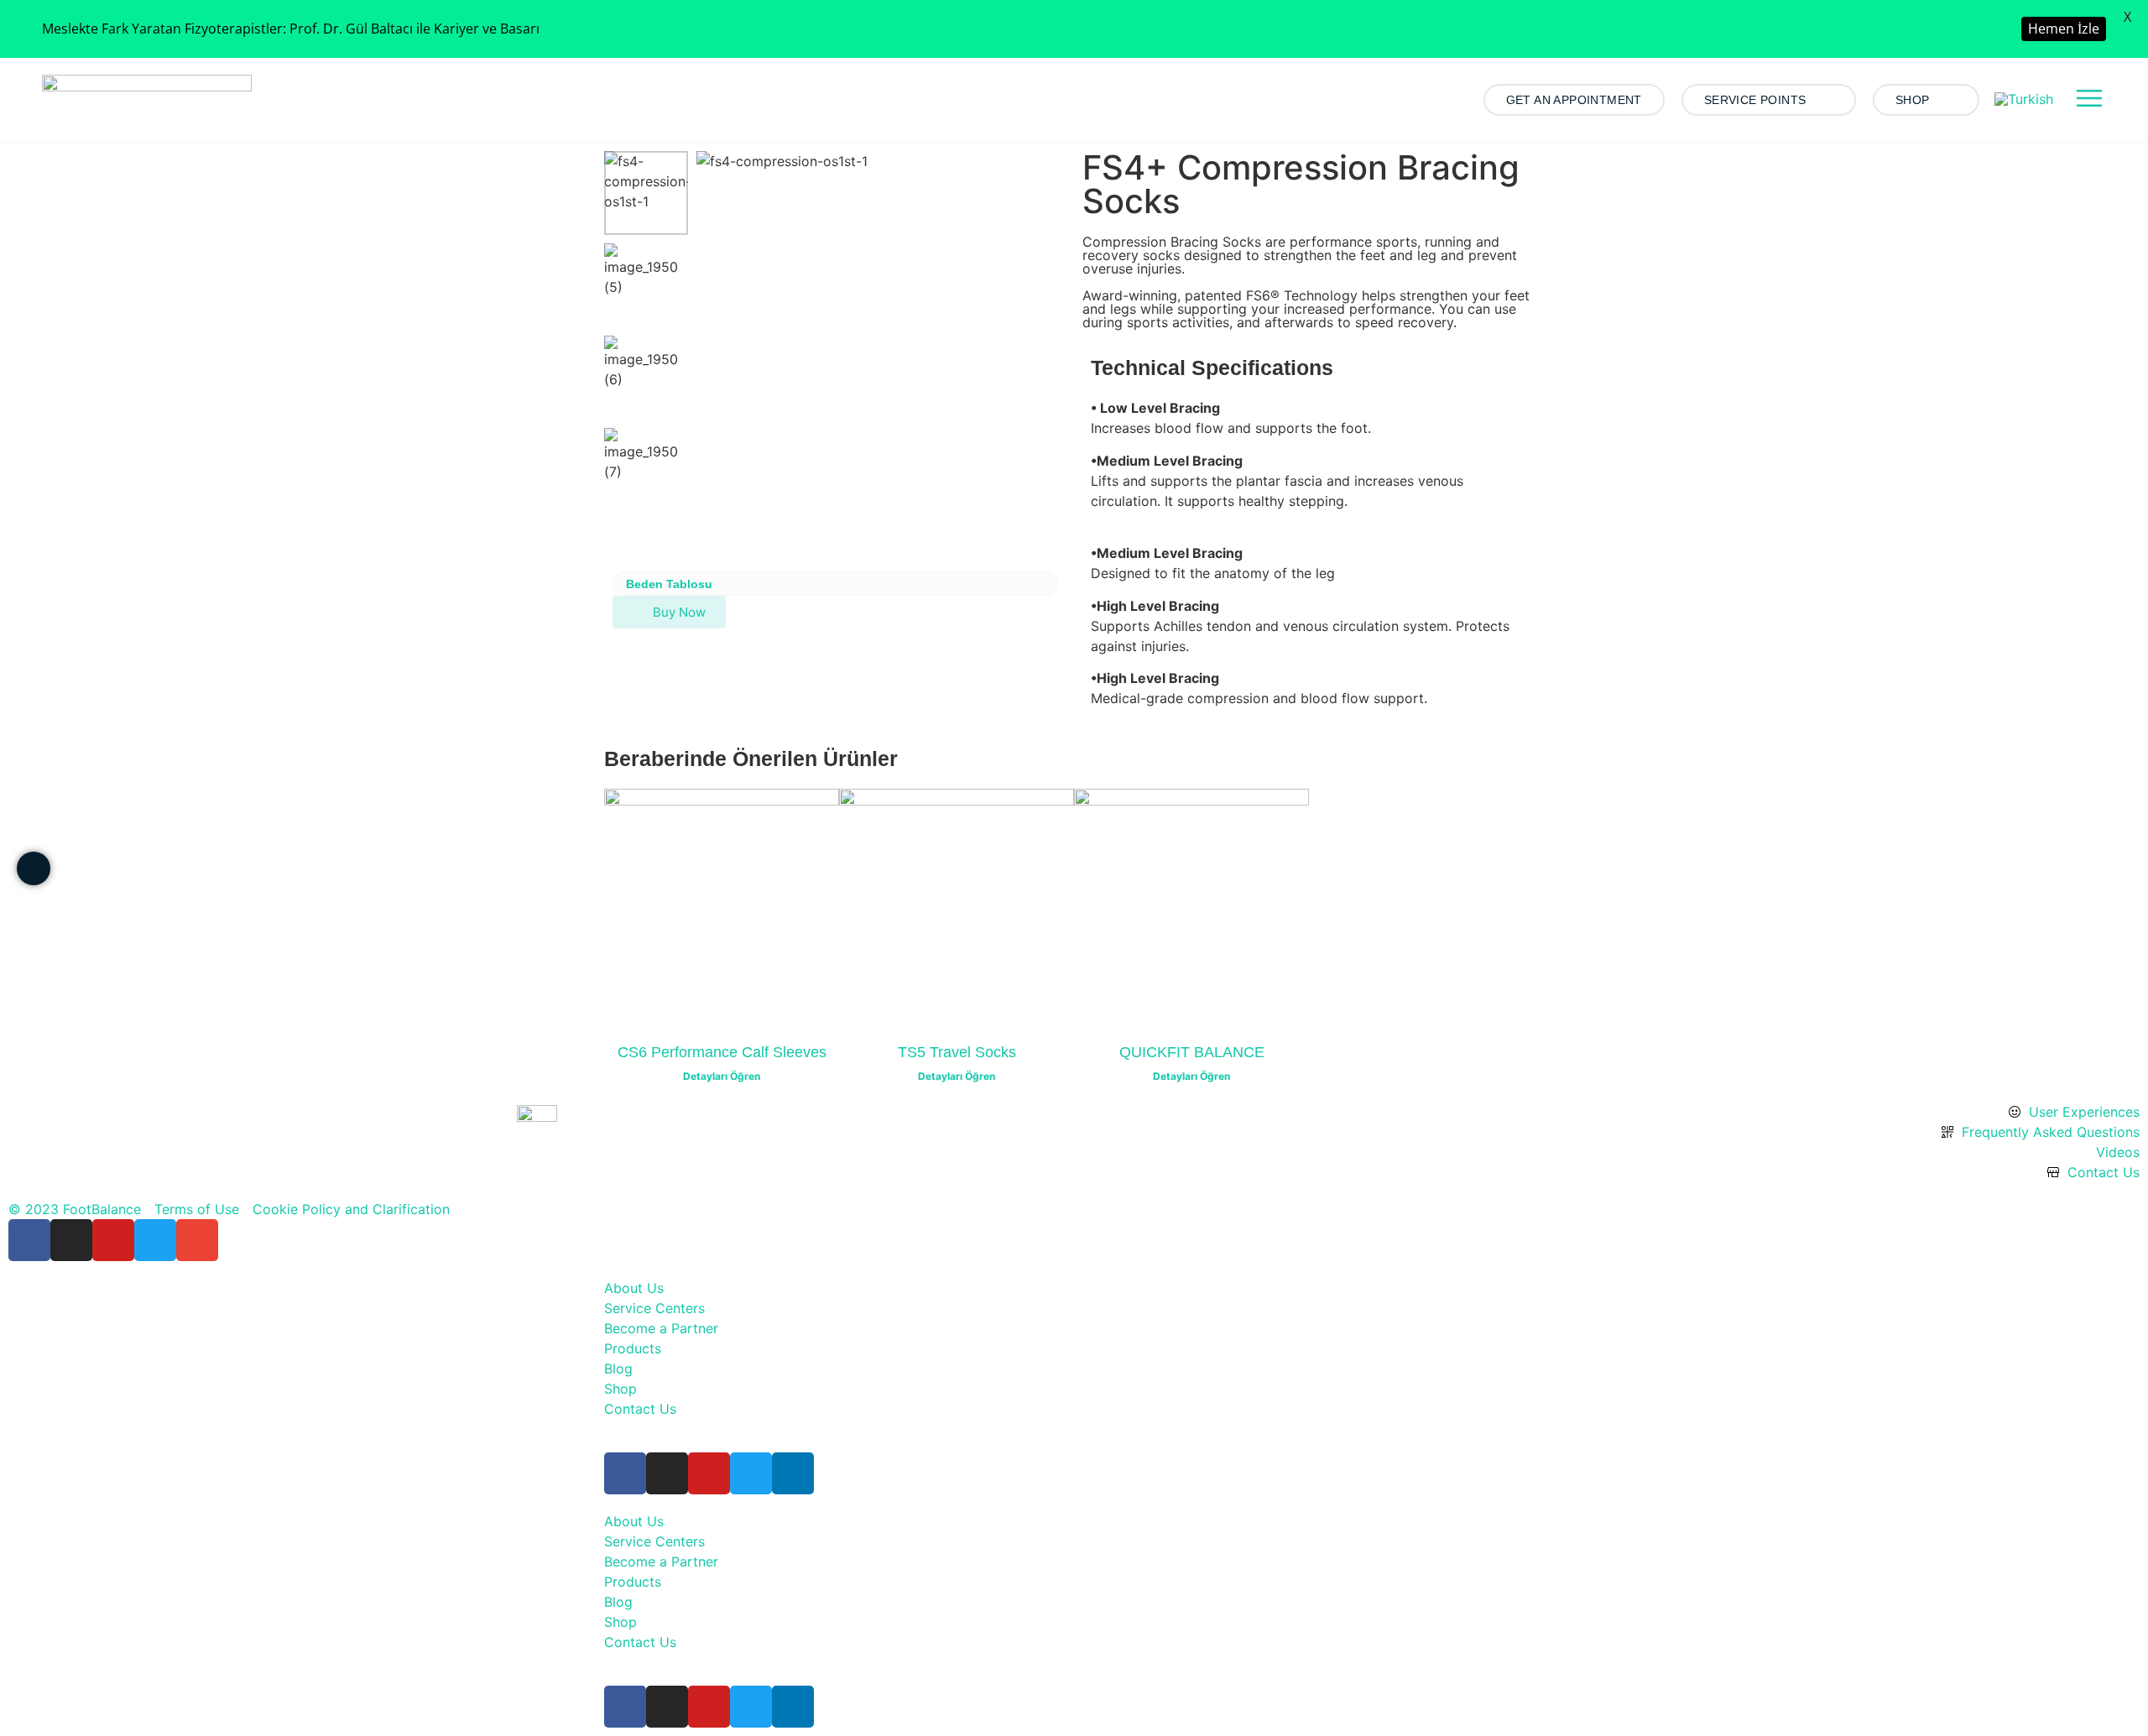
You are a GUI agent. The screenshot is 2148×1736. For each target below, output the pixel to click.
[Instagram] (71, 1240)
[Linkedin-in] (793, 1473)
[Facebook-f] (29, 1240)
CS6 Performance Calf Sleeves (722, 1052)
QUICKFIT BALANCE (1192, 1052)
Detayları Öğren (722, 1076)
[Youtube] (113, 1240)
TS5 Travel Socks (957, 1052)
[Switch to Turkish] (2024, 99)
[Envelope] (197, 1240)
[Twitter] (155, 1240)
